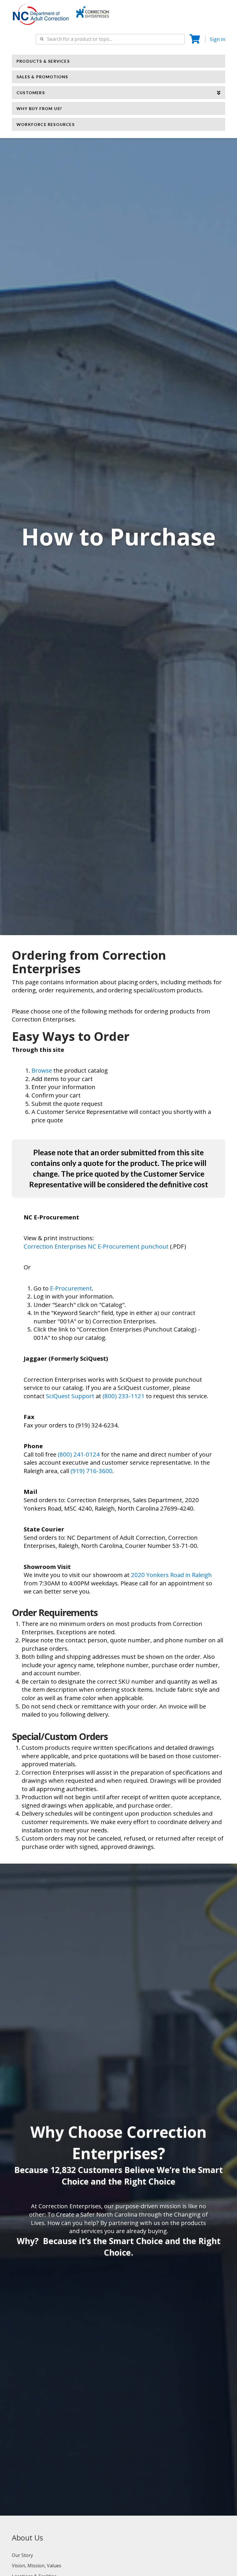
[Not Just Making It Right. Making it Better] (93, 11)
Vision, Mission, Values (37, 2566)
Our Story (22, 2555)
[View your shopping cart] (195, 39)
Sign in (217, 39)
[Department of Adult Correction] (44, 17)
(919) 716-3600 (91, 1471)
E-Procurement (71, 1288)
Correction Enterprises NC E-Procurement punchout (97, 1246)
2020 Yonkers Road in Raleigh (171, 1575)
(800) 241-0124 (79, 1454)
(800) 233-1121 (124, 1396)
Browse (42, 1070)
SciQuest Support (70, 1396)
